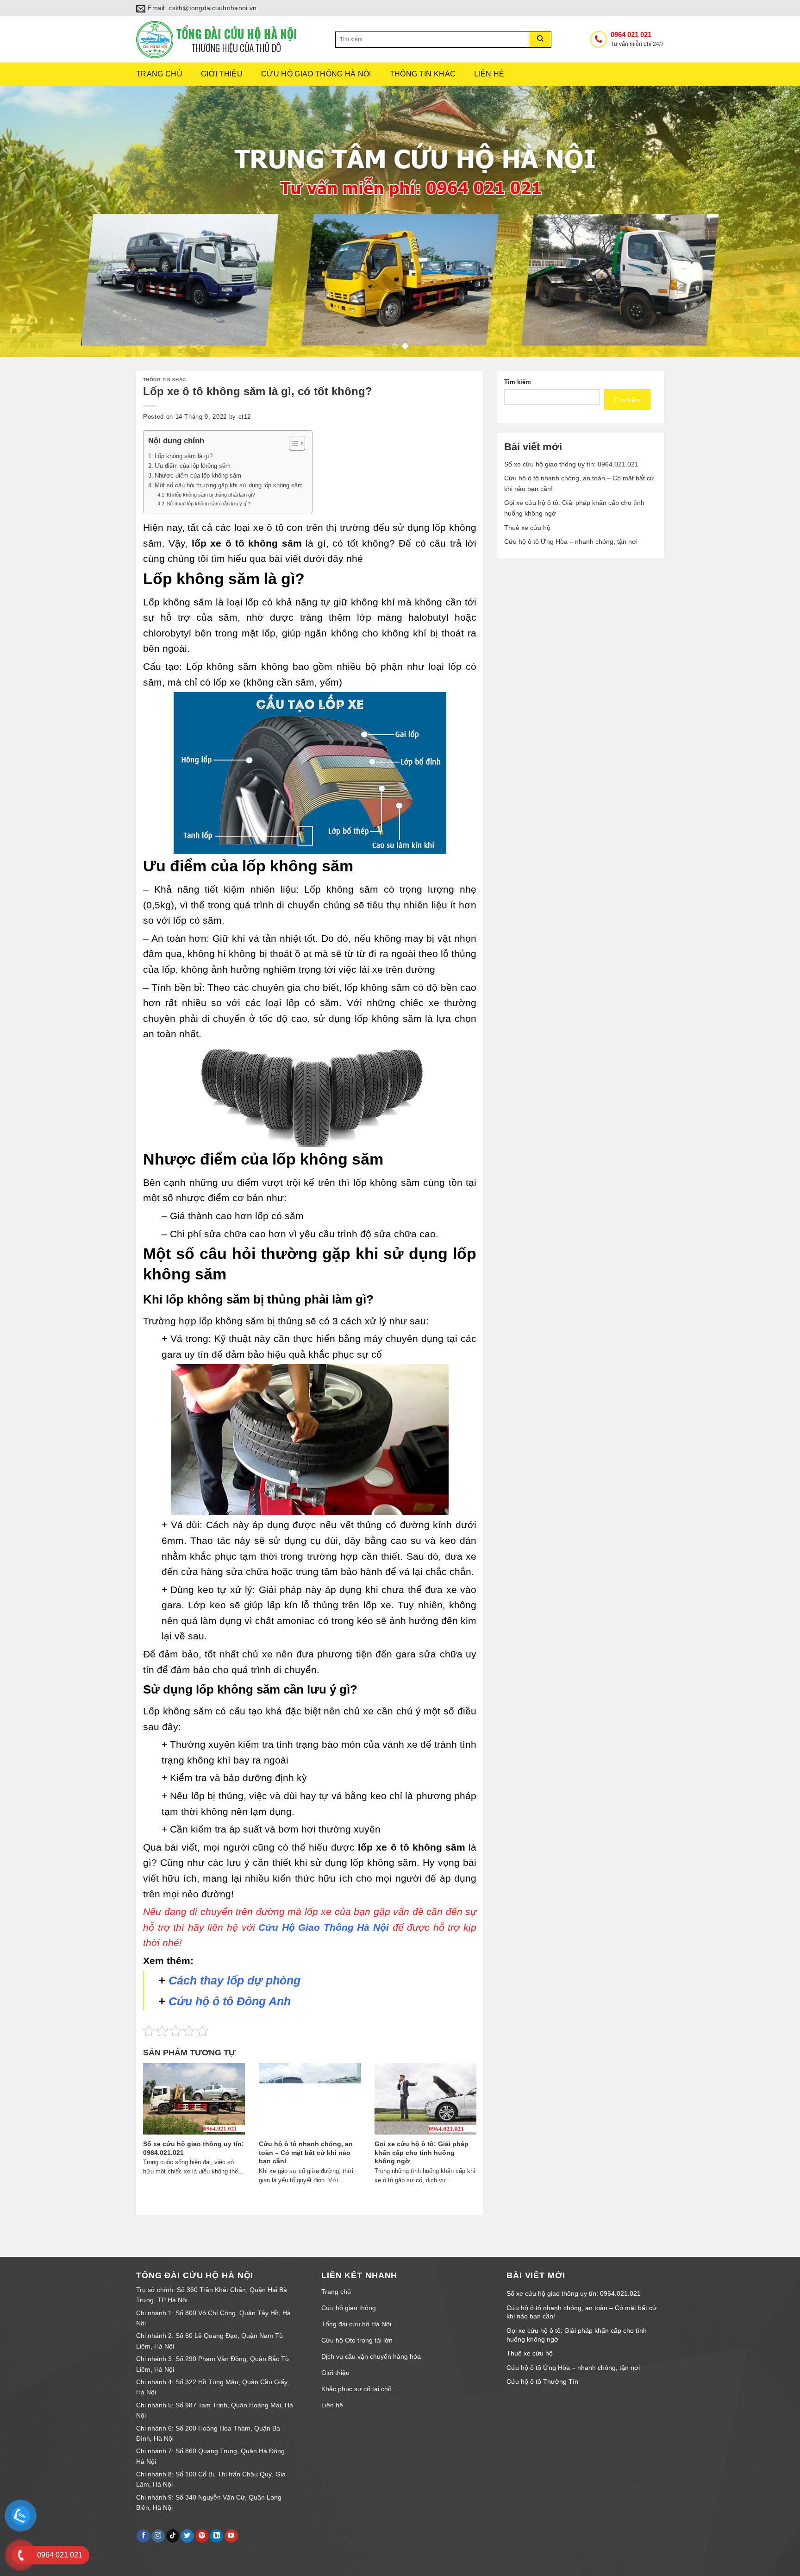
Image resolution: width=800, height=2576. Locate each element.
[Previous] (28, 221)
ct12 (245, 417)
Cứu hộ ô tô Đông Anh (230, 2001)
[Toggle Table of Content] (292, 443)
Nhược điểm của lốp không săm (198, 476)
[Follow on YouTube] (231, 2536)
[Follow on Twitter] (187, 2536)
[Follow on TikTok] (173, 2536)
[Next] (772, 221)
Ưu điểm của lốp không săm (193, 466)
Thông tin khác (423, 74)
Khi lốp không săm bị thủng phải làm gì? (211, 495)
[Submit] (540, 40)
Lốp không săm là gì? (184, 456)
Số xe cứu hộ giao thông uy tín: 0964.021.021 (571, 464)
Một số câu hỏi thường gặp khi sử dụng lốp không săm (229, 485)
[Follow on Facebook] (143, 2536)
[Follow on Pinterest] (202, 2536)
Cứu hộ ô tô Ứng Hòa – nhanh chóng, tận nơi (571, 542)
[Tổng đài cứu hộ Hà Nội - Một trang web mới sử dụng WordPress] (229, 40)
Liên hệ (489, 74)
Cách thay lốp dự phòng (234, 1980)
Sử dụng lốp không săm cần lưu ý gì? (209, 504)
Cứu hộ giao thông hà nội (316, 74)
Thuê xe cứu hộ (527, 528)
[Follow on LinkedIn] (216, 2536)
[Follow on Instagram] (158, 2536)
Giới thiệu (222, 74)
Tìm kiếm (518, 382)
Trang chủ (159, 74)
